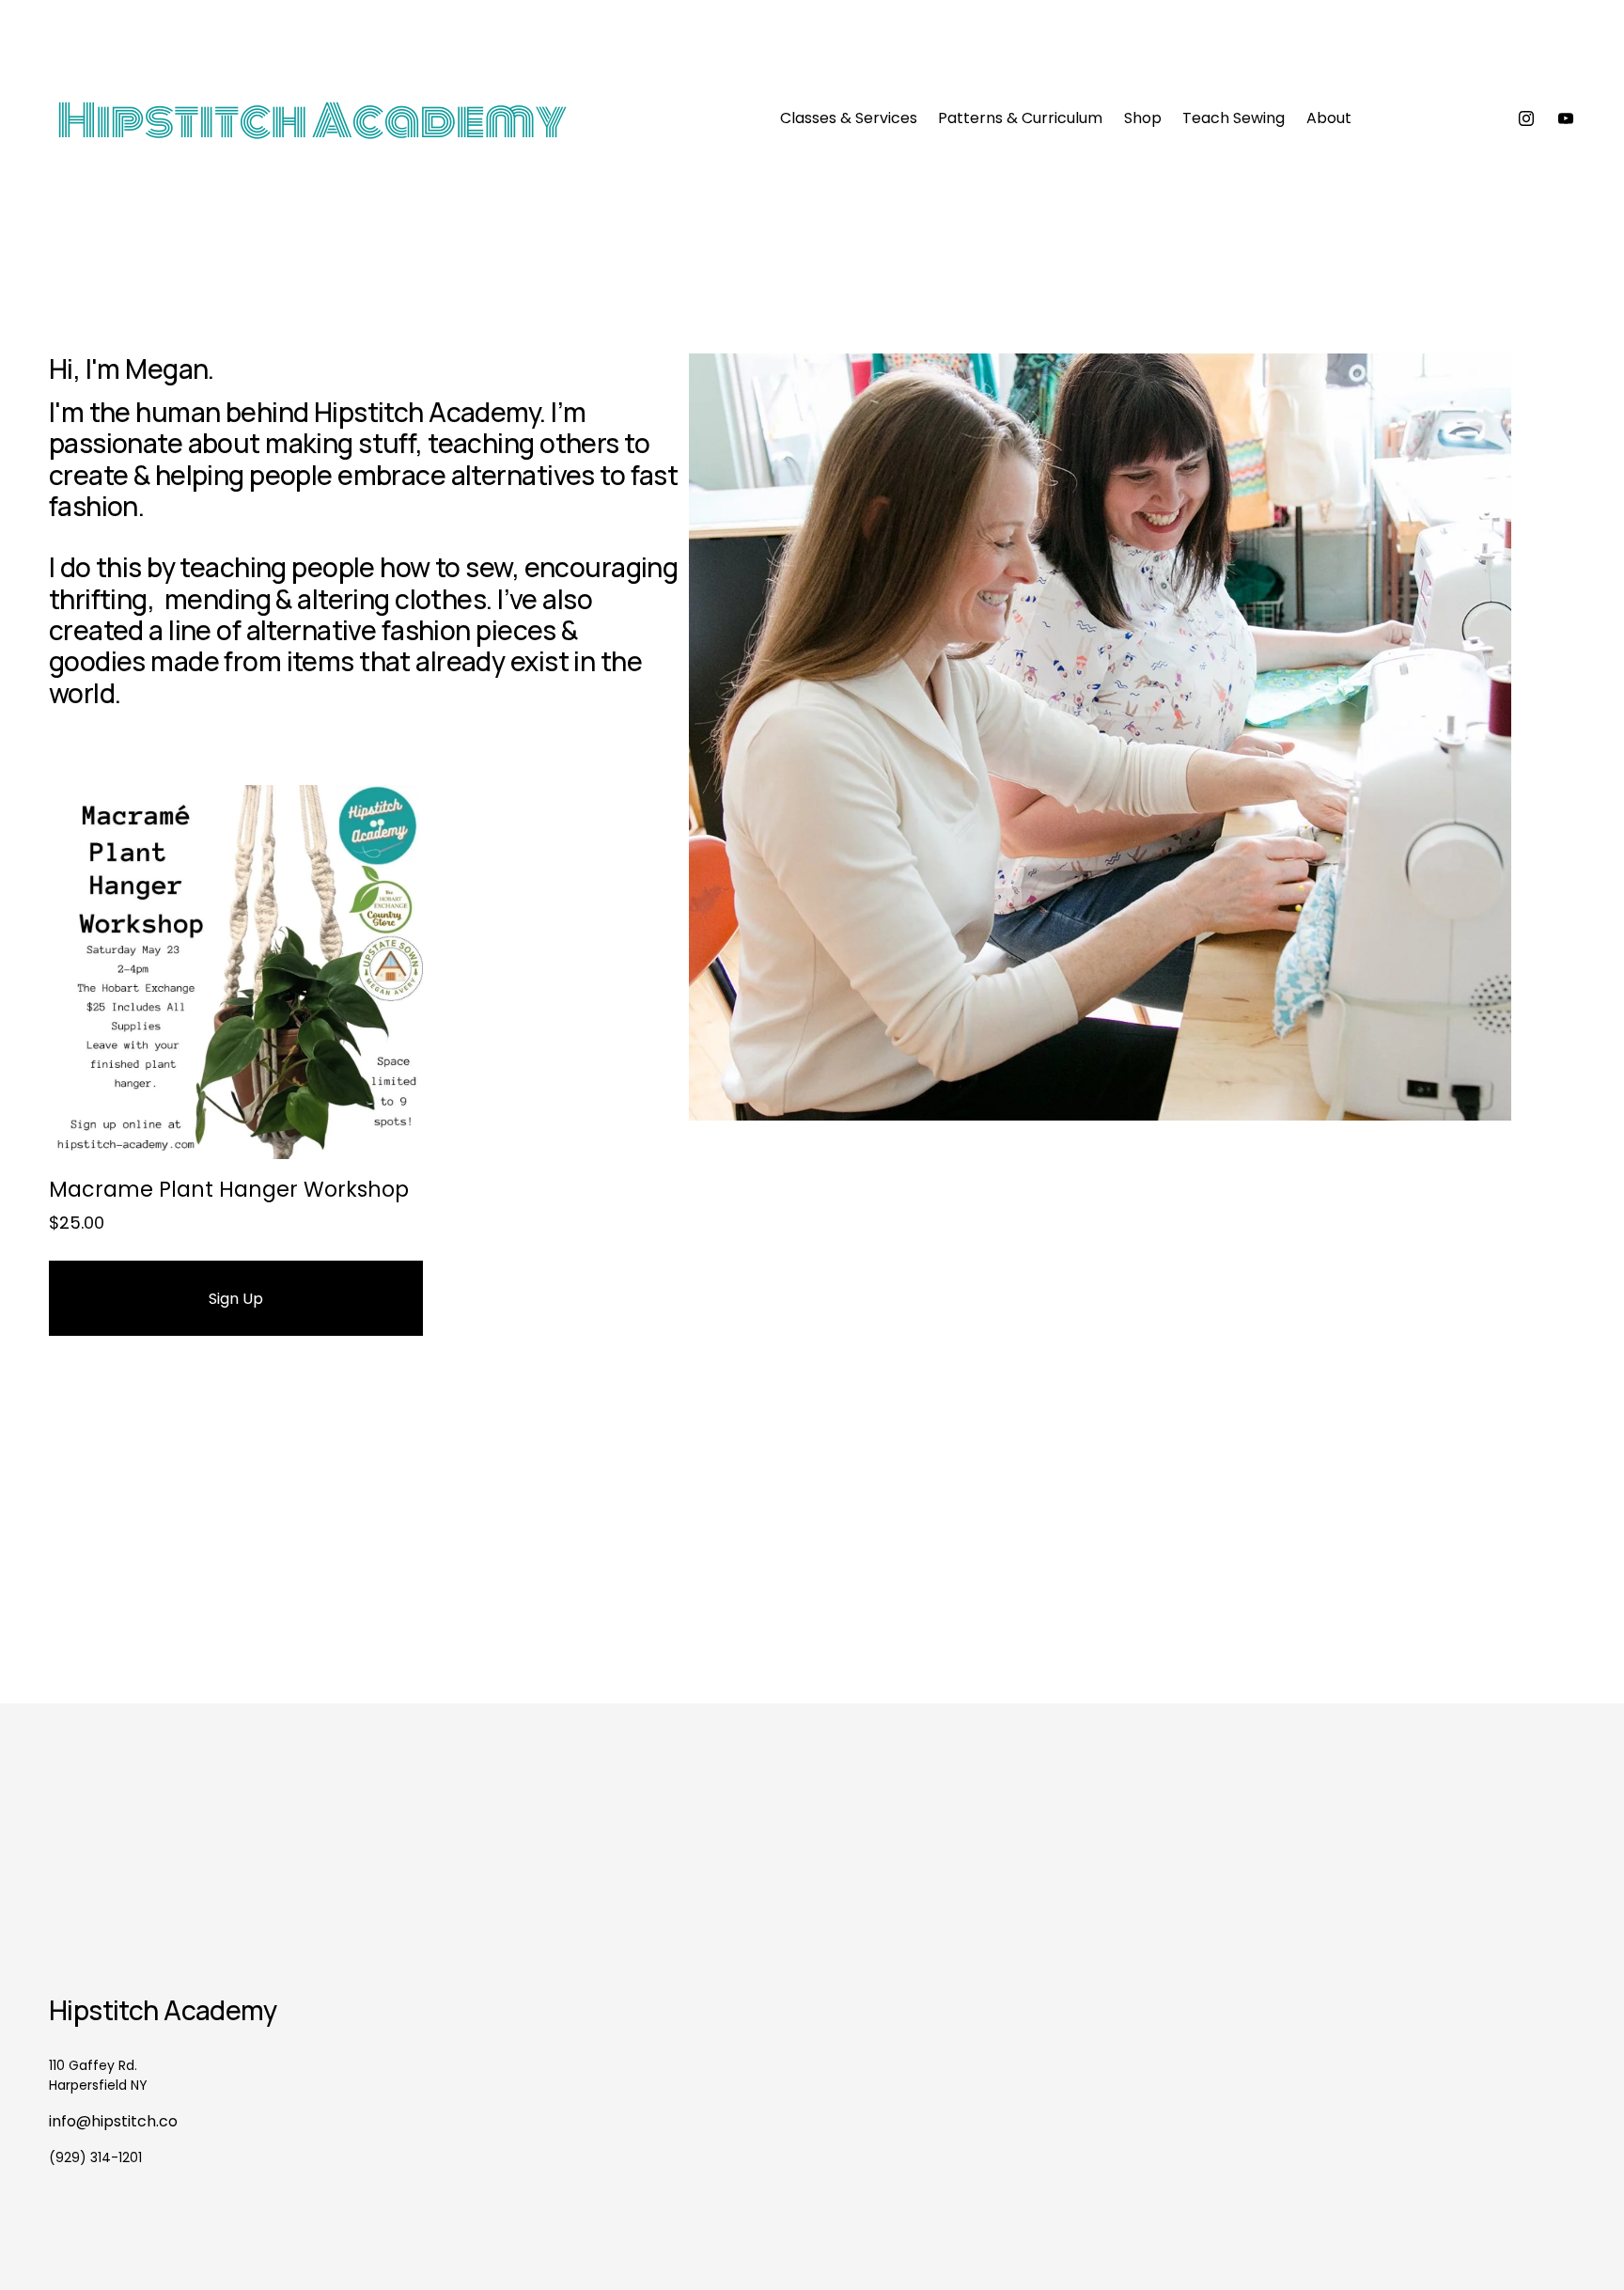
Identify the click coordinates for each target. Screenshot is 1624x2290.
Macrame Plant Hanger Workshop (229, 1190)
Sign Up (236, 1299)
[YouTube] (1566, 118)
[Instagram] (1526, 118)
